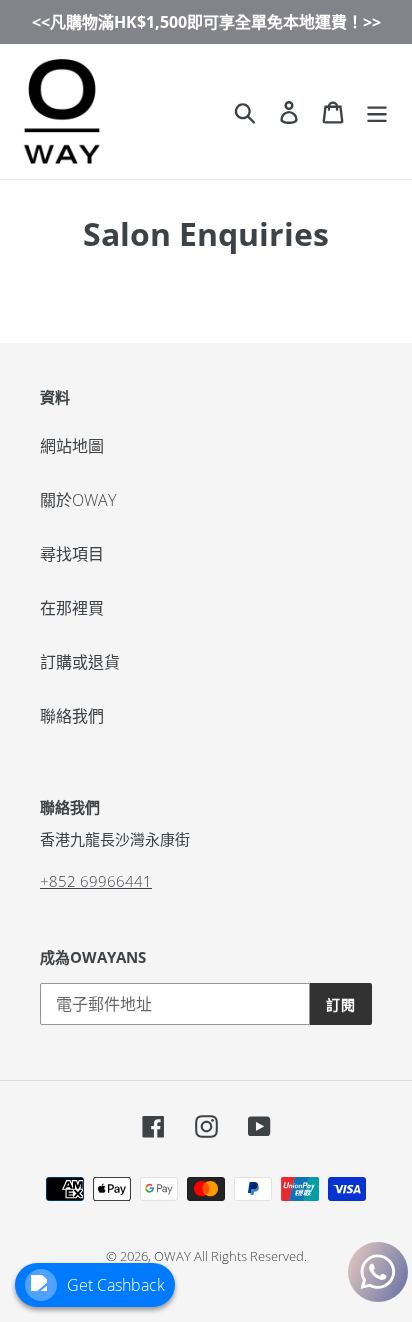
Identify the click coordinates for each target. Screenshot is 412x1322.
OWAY (172, 1256)
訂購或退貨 (80, 662)
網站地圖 (72, 446)
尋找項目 (72, 554)
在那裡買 (72, 608)
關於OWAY (78, 500)
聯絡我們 (72, 716)
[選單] (377, 111)
